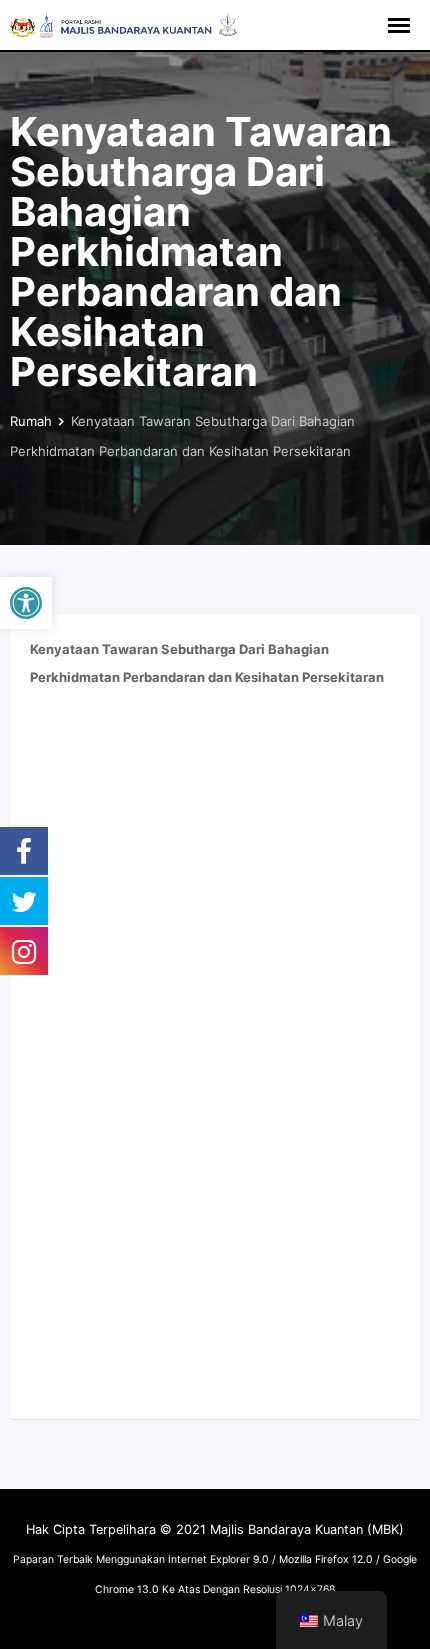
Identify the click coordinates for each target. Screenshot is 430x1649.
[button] (26, 603)
